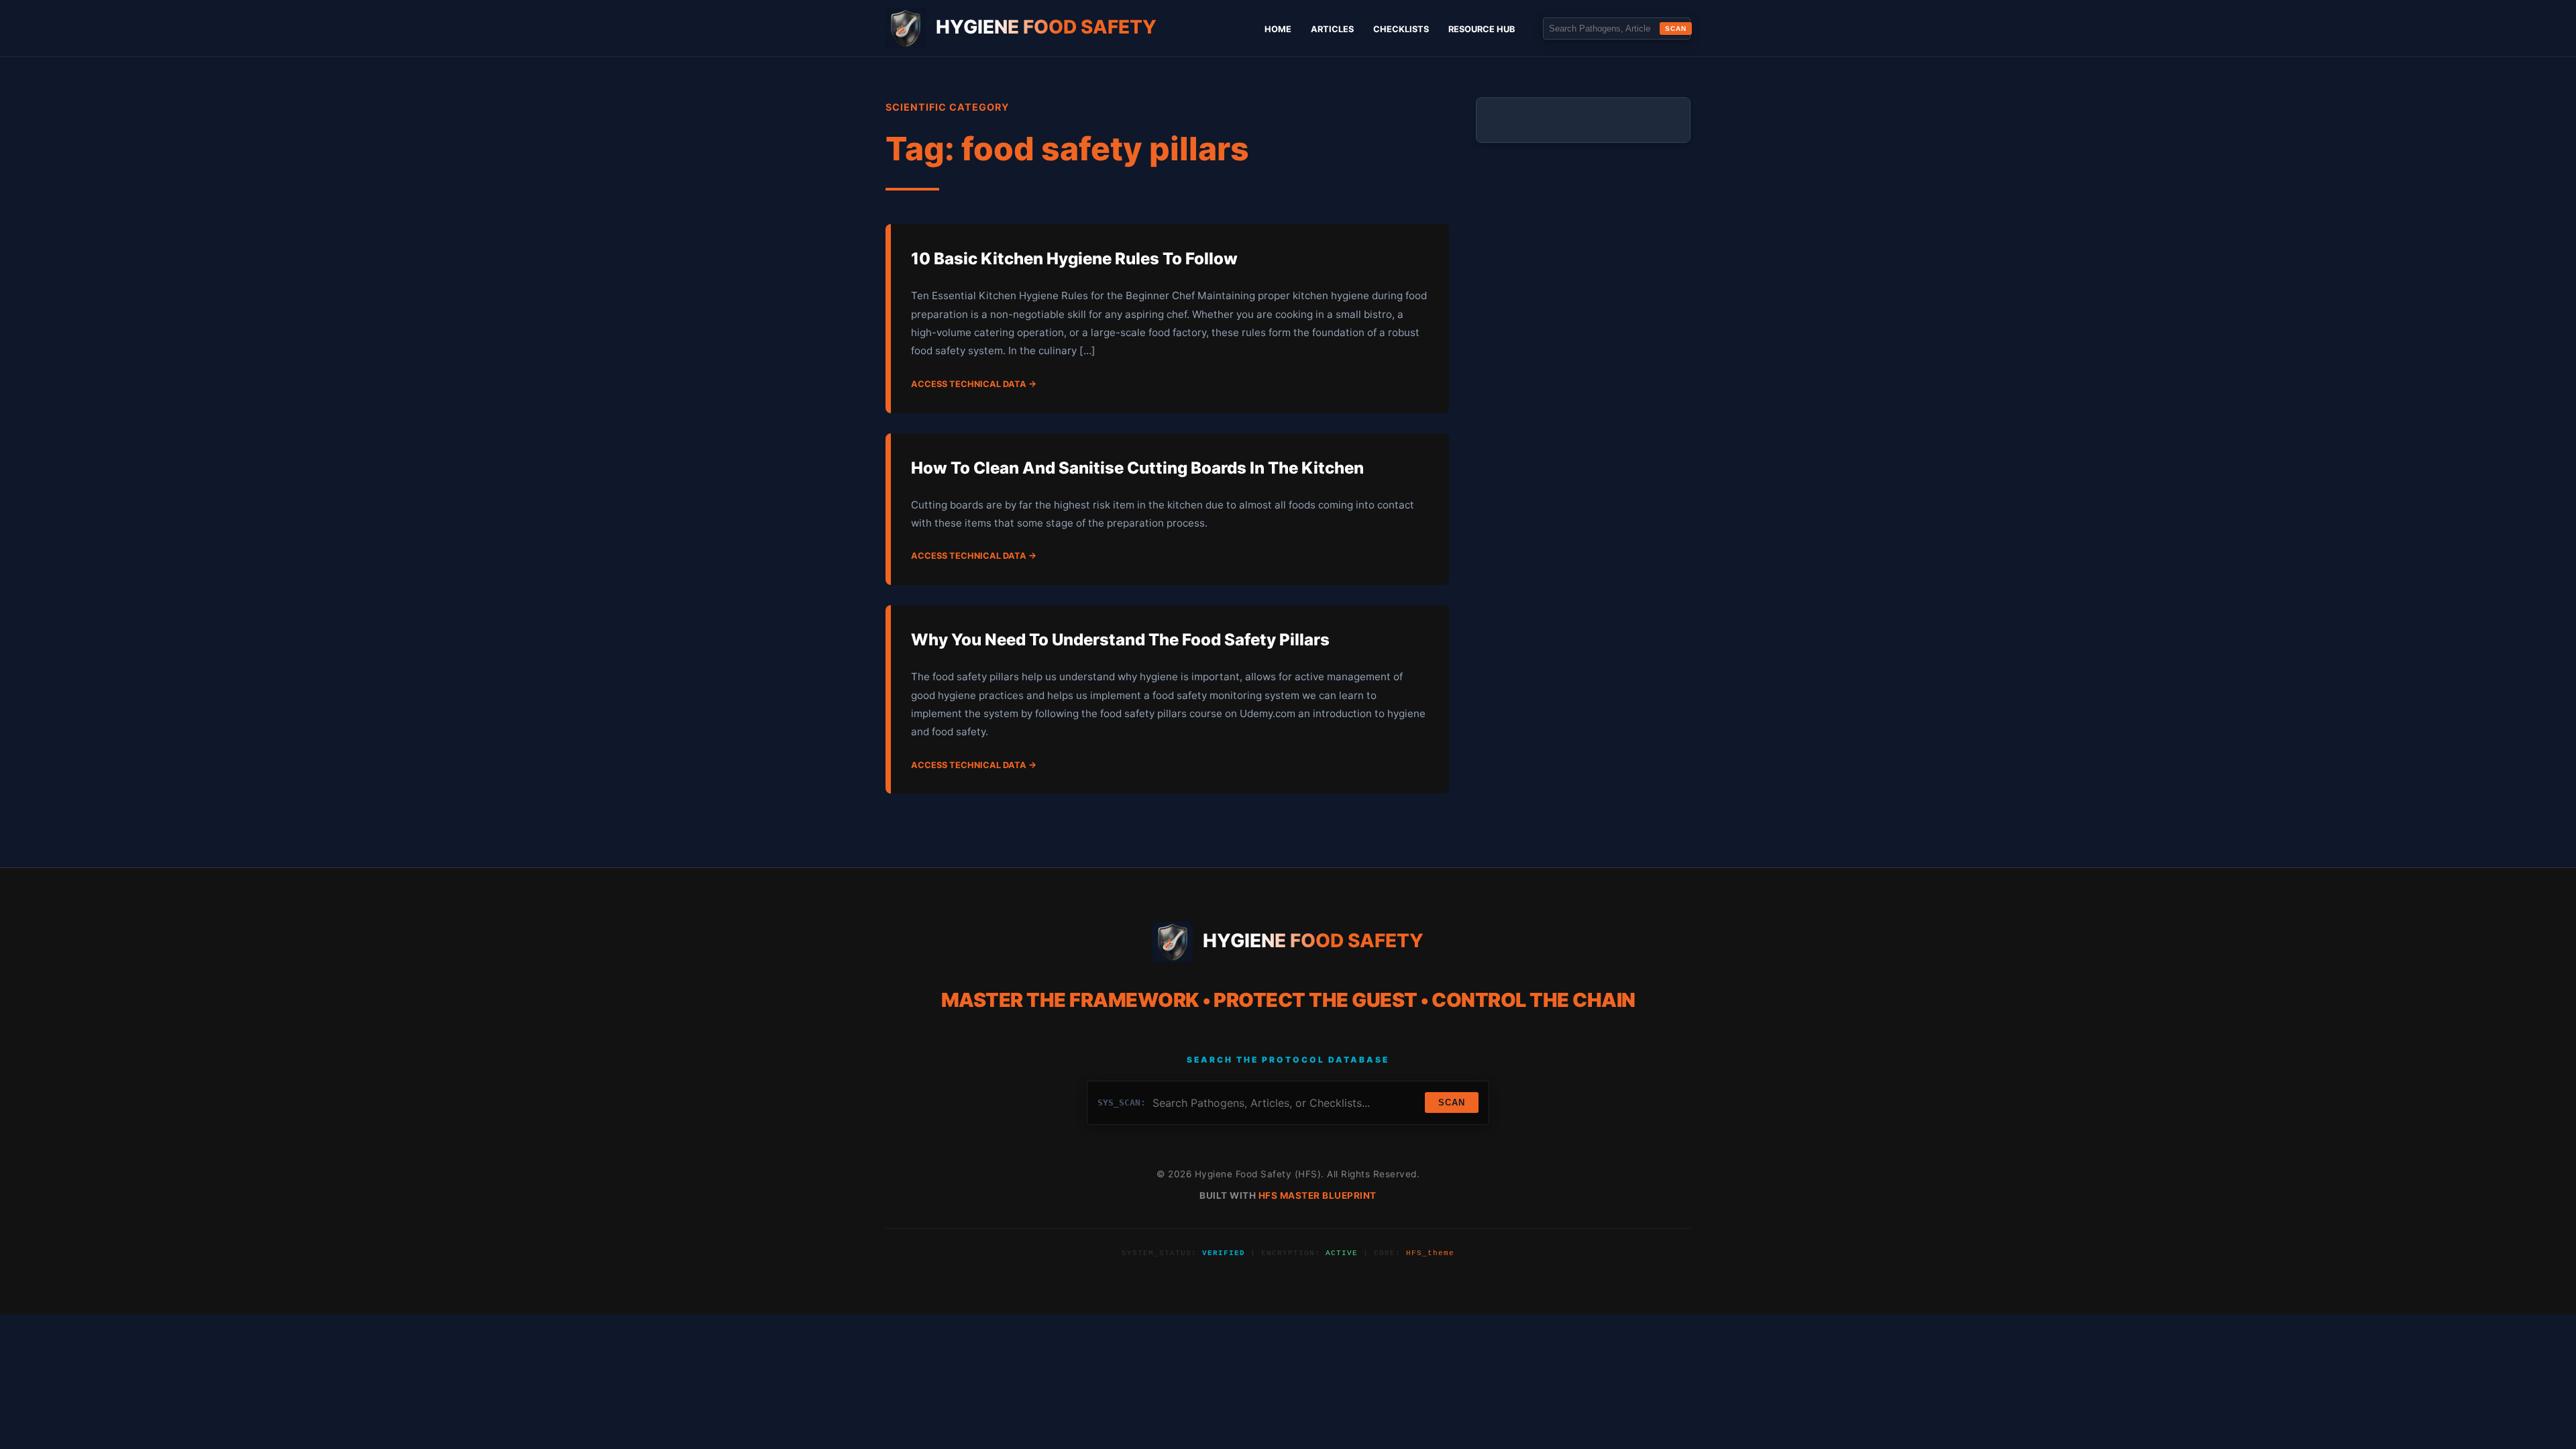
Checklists (1401, 29)
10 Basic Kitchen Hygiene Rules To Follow (1074, 259)
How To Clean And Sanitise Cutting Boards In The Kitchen (1137, 468)
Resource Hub (1482, 29)
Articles (1332, 29)
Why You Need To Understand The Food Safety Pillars (1120, 640)
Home (1278, 29)
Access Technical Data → (974, 384)
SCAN (1676, 29)
